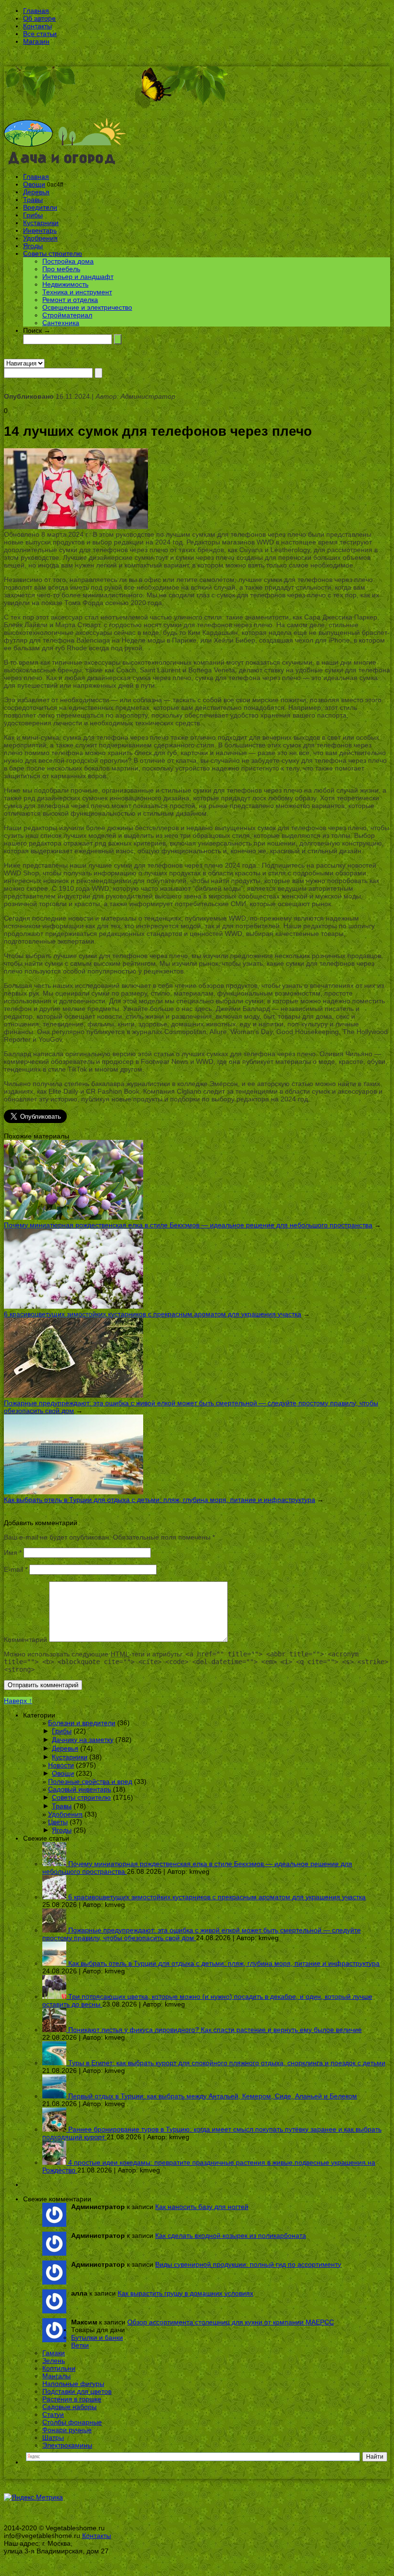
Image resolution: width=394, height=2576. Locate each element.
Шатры (53, 2437)
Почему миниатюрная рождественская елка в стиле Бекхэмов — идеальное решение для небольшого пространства (188, 1225)
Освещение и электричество (87, 307)
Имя (13, 1553)
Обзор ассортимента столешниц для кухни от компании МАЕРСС (231, 2322)
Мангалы (56, 2376)
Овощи (34, 184)
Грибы (33, 215)
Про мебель (61, 269)
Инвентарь (40, 230)
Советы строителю (53, 253)
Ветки (80, 2345)
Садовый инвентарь (80, 1789)
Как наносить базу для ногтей (202, 2207)
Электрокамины (67, 2445)
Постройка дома (68, 261)
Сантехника (61, 323)
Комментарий (25, 1640)
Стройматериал (67, 315)
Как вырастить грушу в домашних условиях (185, 2293)
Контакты (37, 26)
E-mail (16, 1569)
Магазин (36, 41)
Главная (36, 11)
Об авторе (39, 18)
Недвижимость (65, 284)
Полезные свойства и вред (90, 1781)
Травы (33, 200)
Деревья (36, 192)
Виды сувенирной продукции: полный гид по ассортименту (248, 2264)
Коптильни (59, 2368)
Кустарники (41, 223)
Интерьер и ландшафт (78, 277)
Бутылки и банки (97, 2337)
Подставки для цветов (77, 2391)
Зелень (54, 2361)
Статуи (53, 2414)
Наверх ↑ (18, 1701)
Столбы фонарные (72, 2422)
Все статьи (40, 34)
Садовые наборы (69, 2407)
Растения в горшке (72, 2399)
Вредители (40, 207)
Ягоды (33, 246)
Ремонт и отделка (70, 300)
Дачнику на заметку (83, 1740)
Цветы (58, 1822)
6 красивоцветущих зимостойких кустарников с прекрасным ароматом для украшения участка (153, 1314)
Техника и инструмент (77, 292)
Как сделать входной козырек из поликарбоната (231, 2235)
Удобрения (40, 238)
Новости (61, 1765)
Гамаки (54, 2353)
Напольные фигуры (73, 2384)
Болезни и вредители (82, 1723)
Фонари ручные (67, 2430)
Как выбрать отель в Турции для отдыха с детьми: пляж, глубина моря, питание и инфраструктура (160, 1500)
